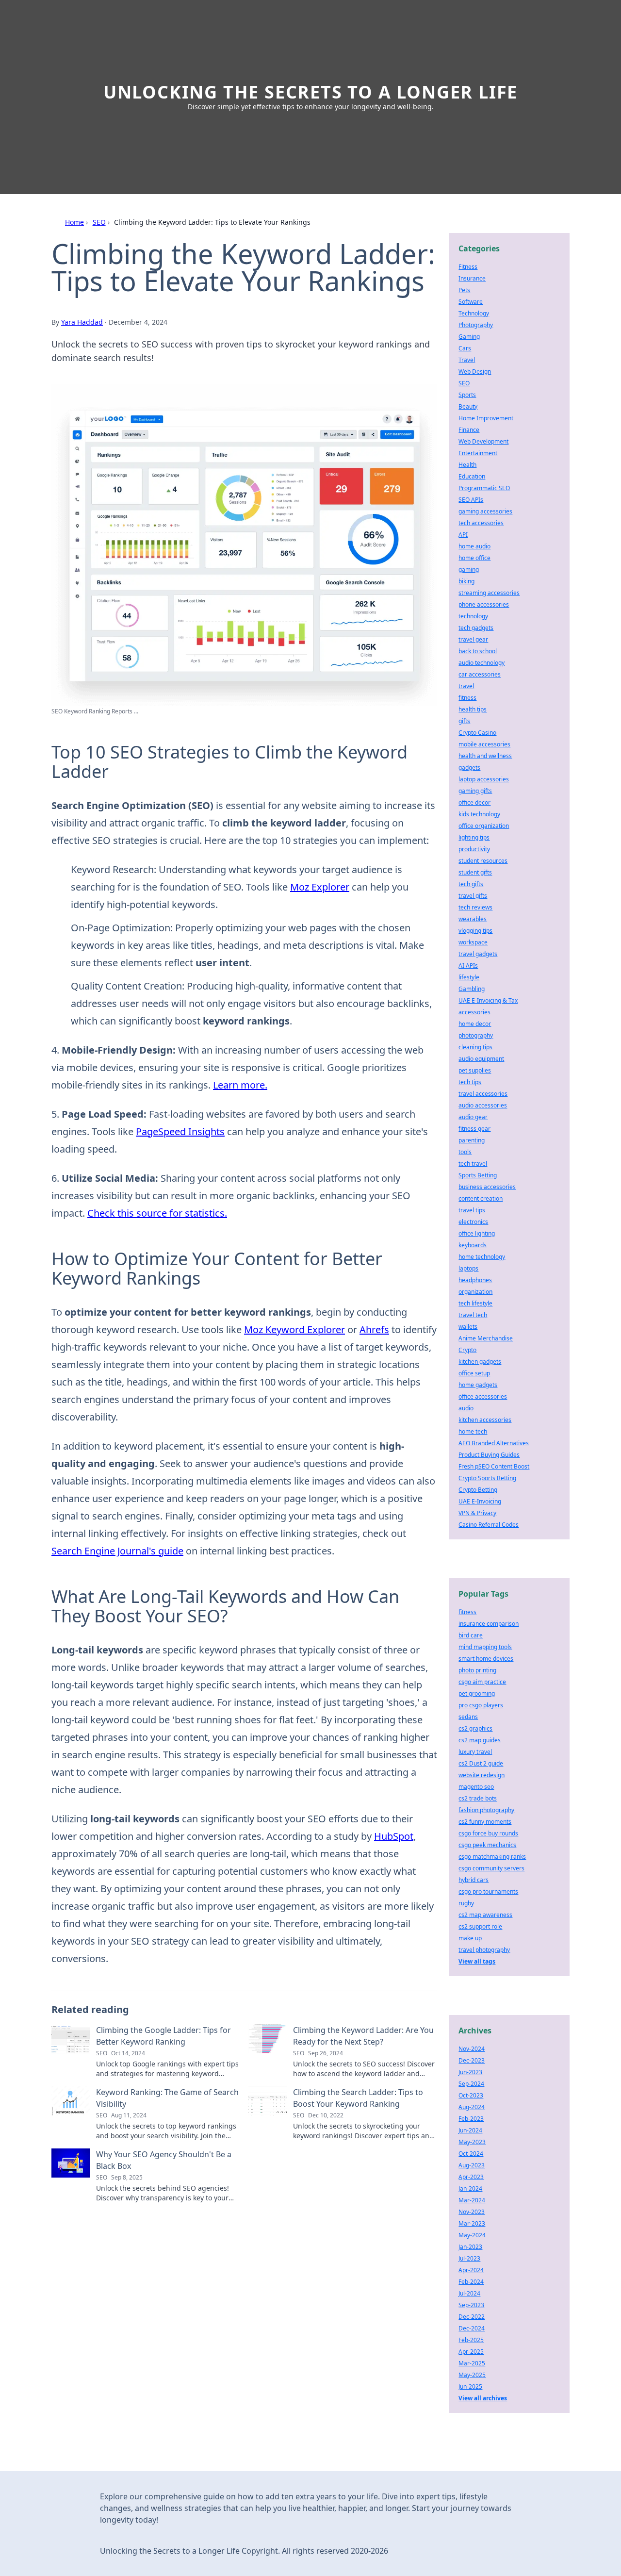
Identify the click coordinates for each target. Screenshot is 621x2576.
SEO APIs (471, 500)
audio (466, 1408)
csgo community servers (491, 1868)
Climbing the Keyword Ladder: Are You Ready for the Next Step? (363, 2036)
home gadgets (478, 1385)
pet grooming (477, 1693)
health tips (473, 709)
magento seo (476, 1787)
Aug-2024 (472, 2107)
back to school (478, 651)
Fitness (468, 267)
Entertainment (478, 453)
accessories (474, 1012)
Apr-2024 (471, 2270)
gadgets (469, 768)
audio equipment (481, 1059)
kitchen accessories (485, 1420)
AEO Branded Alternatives (494, 1443)
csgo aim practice (482, 1682)
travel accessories (483, 1094)
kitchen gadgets (480, 1362)
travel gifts (473, 896)
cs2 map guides (480, 1740)
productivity (474, 849)
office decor (474, 802)
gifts (464, 721)
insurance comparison (489, 1624)
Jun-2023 (470, 2072)
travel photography (484, 1950)
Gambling (472, 989)
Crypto (467, 1350)
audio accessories (483, 1105)
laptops (468, 1268)
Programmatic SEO (484, 488)
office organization (484, 826)
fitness (467, 698)
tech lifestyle (475, 1303)
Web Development (483, 441)
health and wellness (485, 756)
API (463, 535)
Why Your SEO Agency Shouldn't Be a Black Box (164, 2160)
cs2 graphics (475, 1728)
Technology (474, 313)
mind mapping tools (485, 1647)
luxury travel (475, 1752)
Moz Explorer (320, 887)
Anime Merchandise (486, 1338)
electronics (473, 1222)
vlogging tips (475, 931)
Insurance (472, 278)
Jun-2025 (470, 2386)
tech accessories (481, 523)
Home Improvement (486, 418)
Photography (476, 325)
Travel (467, 360)
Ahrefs (374, 1329)
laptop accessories (484, 779)
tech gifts (471, 884)
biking (466, 581)
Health (467, 465)
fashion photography (486, 1810)
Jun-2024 (470, 2130)
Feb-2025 (471, 2340)
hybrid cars (474, 1880)
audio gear (473, 1117)
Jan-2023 (470, 2247)
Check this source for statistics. (157, 1213)
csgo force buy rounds (488, 1833)
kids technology (479, 814)
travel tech (473, 1315)
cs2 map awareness (485, 1915)
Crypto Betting (478, 1490)
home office (474, 558)
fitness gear (474, 1129)
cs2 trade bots (478, 1798)
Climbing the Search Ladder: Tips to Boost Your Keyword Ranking (358, 2098)
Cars (465, 348)
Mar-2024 (472, 2200)
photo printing (477, 1670)
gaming (469, 570)
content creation (481, 1198)
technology (473, 616)
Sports (467, 395)
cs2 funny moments (485, 1822)
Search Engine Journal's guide (117, 1551)
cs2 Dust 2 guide (481, 1763)
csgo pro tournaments (488, 1891)
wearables (473, 919)
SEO (99, 222)
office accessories (483, 1396)
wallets (468, 1327)
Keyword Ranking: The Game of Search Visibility (167, 2098)
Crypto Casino (477, 733)
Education (472, 476)
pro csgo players (481, 1705)
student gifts (475, 872)
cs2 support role (480, 1926)
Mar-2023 (472, 2223)
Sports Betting (478, 1175)
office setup (474, 1373)
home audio (474, 546)
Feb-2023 (471, 2119)
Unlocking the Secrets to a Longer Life (310, 92)
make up (470, 1938)
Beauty (468, 406)
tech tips (470, 1082)
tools (465, 1152)
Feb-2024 (471, 2282)
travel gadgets (478, 954)
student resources (483, 861)
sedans (468, 1717)
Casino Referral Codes (489, 1525)
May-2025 (472, 2375)
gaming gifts (475, 791)
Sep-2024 (471, 2084)
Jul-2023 (469, 2258)
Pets (464, 290)
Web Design (475, 372)
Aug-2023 (472, 2165)
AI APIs (468, 966)
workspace (473, 942)
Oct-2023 (471, 2095)
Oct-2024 (471, 2154)
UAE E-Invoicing (480, 1501)
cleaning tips (475, 1047)
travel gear (473, 639)
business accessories (487, 1187)
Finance (469, 430)
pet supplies (475, 1070)
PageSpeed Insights (180, 1131)
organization (475, 1292)
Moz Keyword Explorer (294, 1329)
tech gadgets (476, 628)
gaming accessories (485, 511)
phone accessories (484, 604)
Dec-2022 (472, 2317)
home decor (475, 1024)
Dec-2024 (472, 2328)
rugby (466, 1903)
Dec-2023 (472, 2060)
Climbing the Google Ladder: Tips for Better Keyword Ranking (163, 2036)
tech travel (473, 1164)
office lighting (477, 1233)
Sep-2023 (471, 2305)
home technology (482, 1257)
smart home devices (486, 1659)
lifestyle (469, 977)
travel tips (472, 1210)
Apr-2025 (471, 2352)
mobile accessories (484, 744)
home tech (473, 1431)
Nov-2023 (472, 2212)
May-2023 (472, 2142)
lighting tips (474, 837)
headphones (475, 1280)
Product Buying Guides (489, 1455)
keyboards (473, 1245)
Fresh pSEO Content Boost (494, 1466)
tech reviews (475, 907)
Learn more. (240, 1085)
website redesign (482, 1775)
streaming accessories (489, 593)
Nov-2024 (472, 2049)
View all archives (483, 2398)
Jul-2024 (469, 2293)
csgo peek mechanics (487, 1845)
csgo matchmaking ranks (492, 1857)
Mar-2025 (472, 2363)
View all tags (477, 1961)
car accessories (480, 674)
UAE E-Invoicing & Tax (488, 1000)
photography (476, 1035)
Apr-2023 (471, 2177)
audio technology (482, 663)
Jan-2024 (470, 2188)
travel (466, 686)
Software (471, 302)
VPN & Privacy (477, 1513)
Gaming (469, 337)
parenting (472, 1140)
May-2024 (472, 2235)
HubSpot (394, 1836)
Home (74, 222)
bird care (471, 1635)
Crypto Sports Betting (487, 1478)
